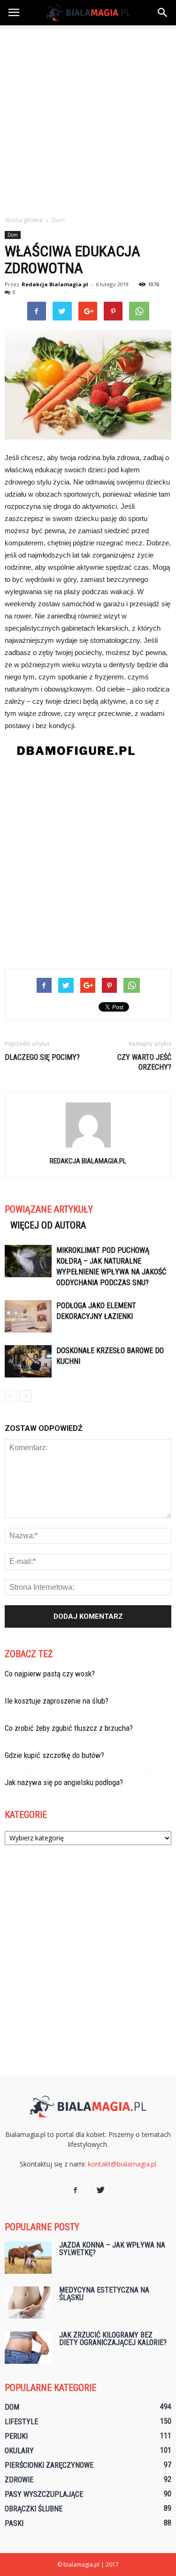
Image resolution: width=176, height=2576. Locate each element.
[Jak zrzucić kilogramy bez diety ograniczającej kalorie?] (28, 2348)
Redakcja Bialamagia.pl (55, 284)
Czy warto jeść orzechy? (144, 1062)
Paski (14, 2523)
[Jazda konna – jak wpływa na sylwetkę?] (28, 2258)
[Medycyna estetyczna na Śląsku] (28, 2303)
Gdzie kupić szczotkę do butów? (54, 1755)
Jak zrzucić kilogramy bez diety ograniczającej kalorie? (113, 2339)
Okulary (19, 2451)
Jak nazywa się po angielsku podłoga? (64, 1782)
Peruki (16, 2436)
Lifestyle (21, 2422)
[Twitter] (101, 2190)
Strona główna (24, 220)
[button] (163, 13)
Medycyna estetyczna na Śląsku (104, 2294)
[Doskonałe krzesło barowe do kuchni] (28, 1361)
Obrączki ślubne (34, 2509)
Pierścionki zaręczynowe (49, 2465)
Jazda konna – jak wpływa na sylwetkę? (112, 2249)
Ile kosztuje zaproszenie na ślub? (57, 1701)
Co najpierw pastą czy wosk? (50, 1674)
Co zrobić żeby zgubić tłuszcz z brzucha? (69, 1728)
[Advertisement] (88, 118)
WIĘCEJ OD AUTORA (48, 1225)
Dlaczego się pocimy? (42, 1057)
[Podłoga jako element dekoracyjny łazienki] (28, 1316)
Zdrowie (19, 2480)
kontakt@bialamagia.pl (122, 2164)
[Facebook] (76, 2190)
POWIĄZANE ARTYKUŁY (49, 1209)
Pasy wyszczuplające (44, 2494)
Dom (13, 235)
